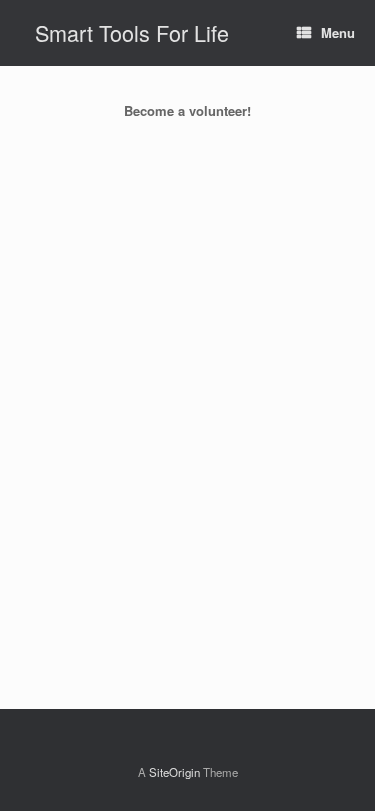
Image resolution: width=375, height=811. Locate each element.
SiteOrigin (174, 772)
